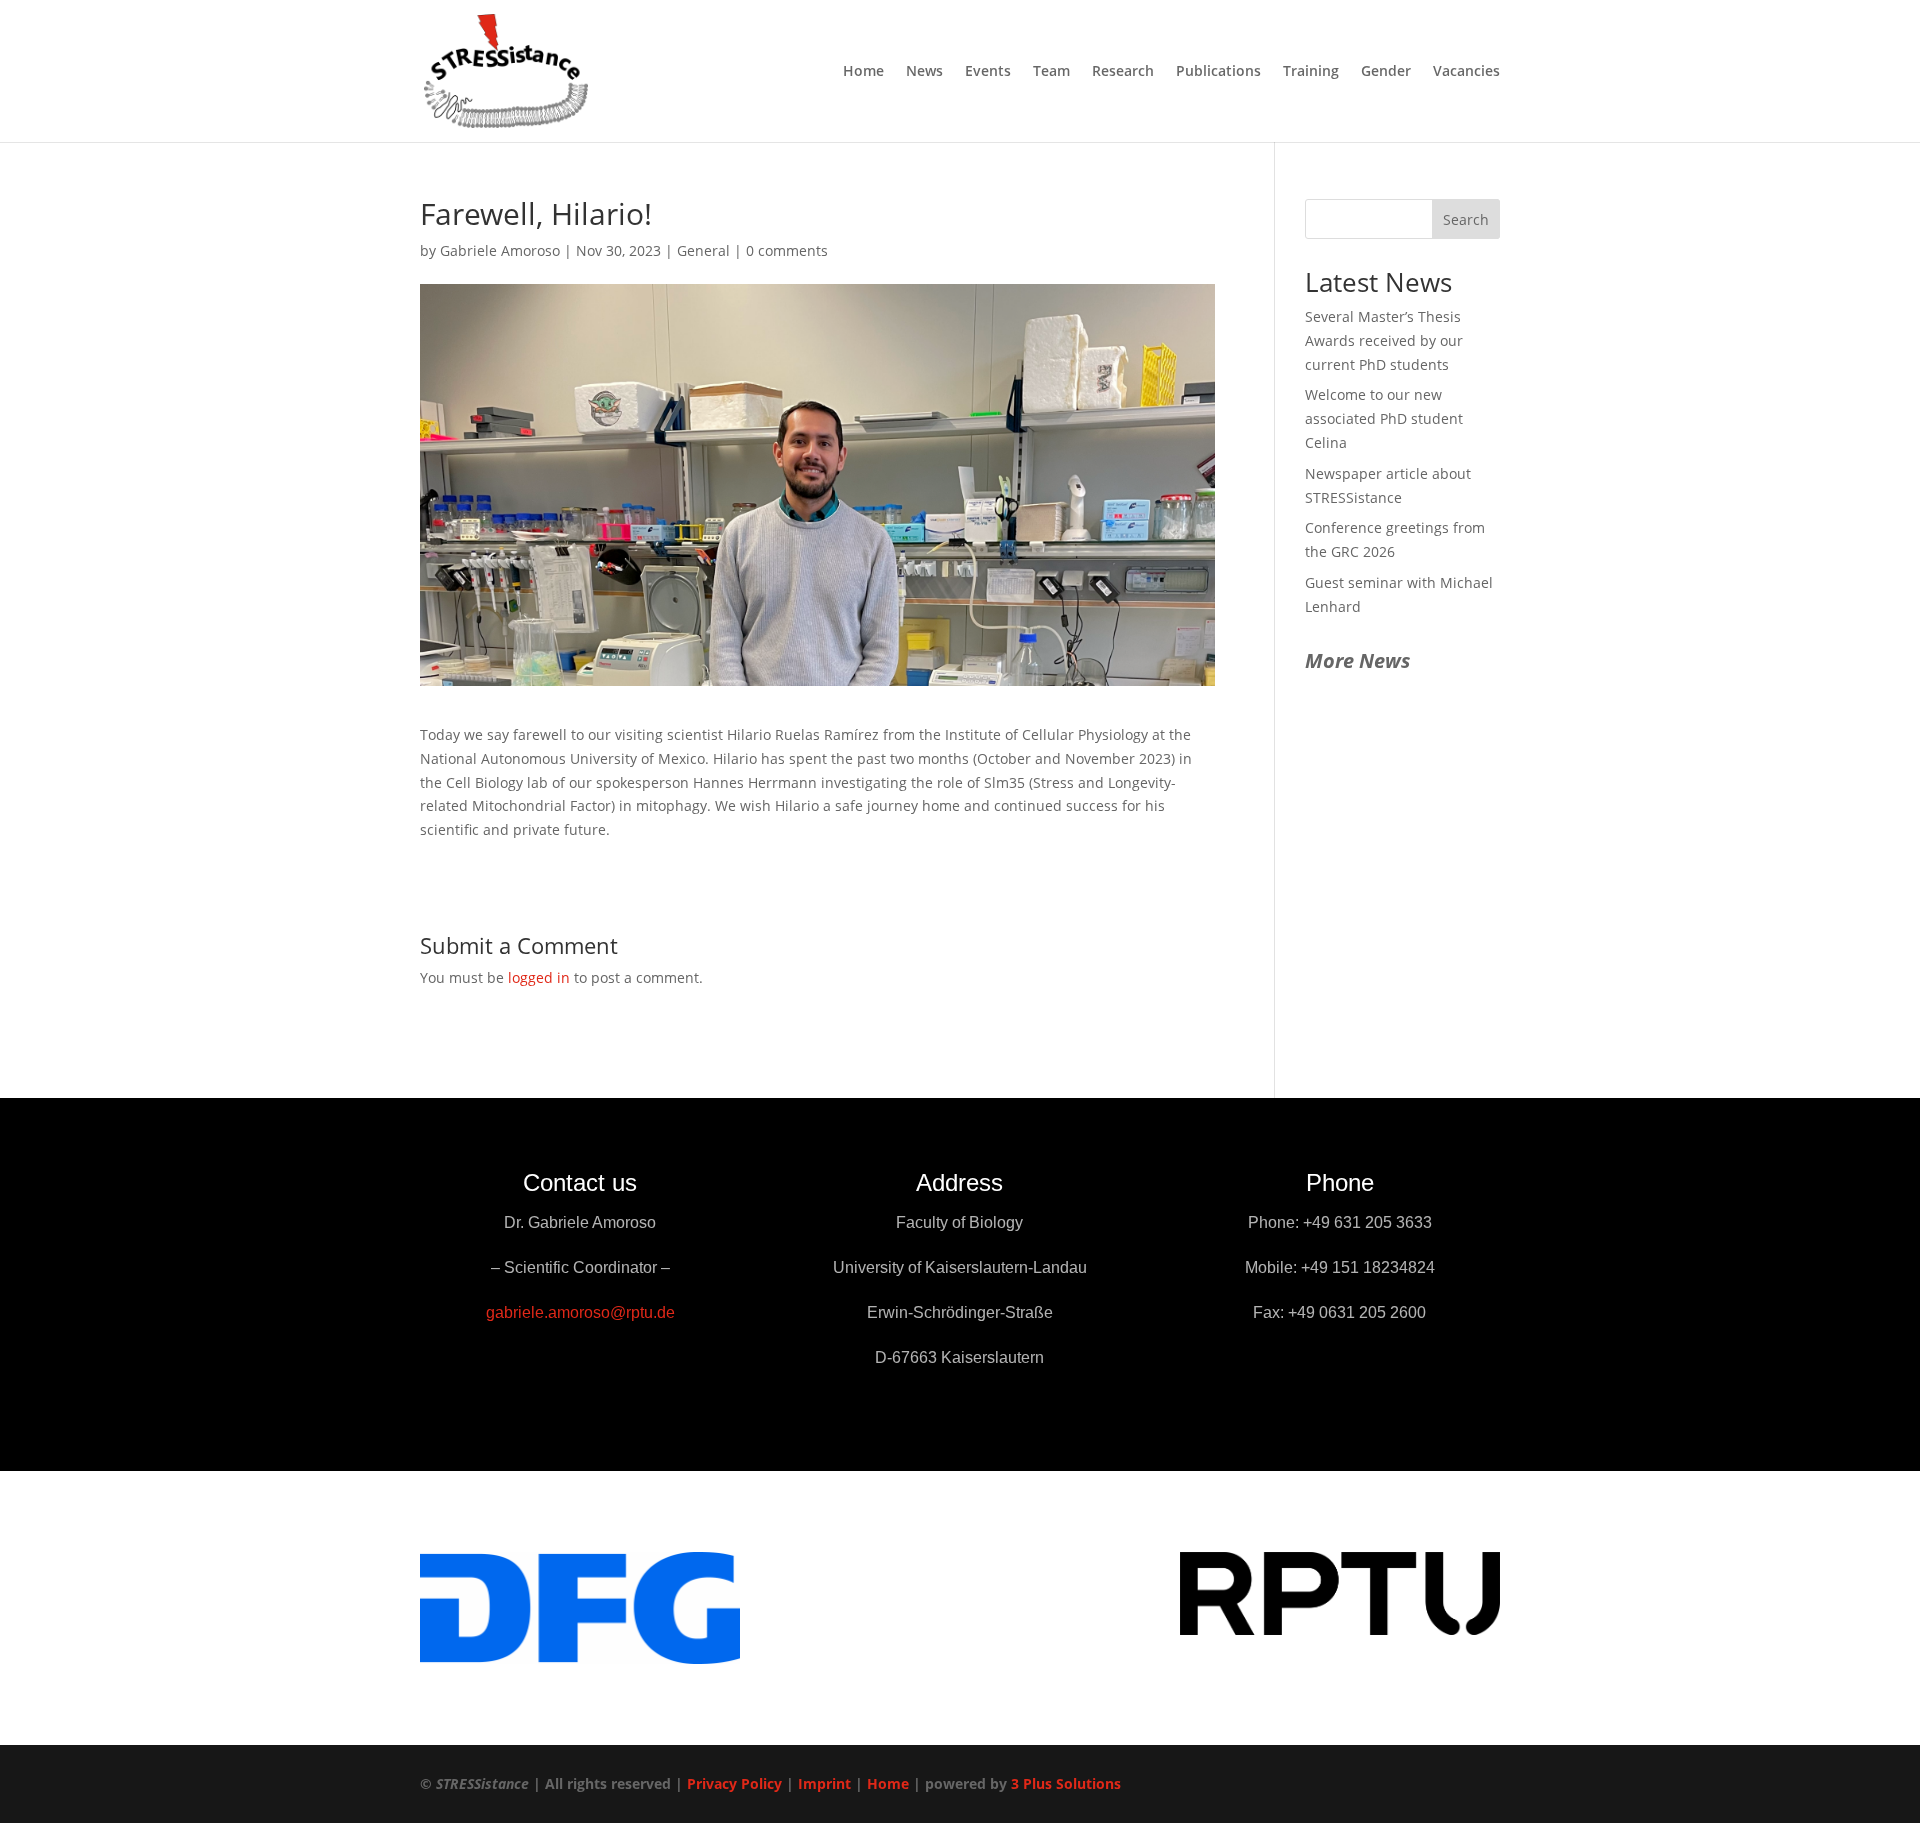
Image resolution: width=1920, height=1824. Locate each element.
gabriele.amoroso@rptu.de (580, 1312)
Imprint (824, 1783)
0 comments (787, 250)
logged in (539, 977)
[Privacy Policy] (784, 1783)
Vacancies (1466, 72)
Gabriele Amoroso (500, 250)
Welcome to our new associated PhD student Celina (1384, 418)
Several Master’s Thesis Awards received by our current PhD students (1384, 340)
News (924, 72)
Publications (1218, 72)
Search (1466, 219)
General (703, 250)
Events (988, 72)
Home (863, 72)
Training (1311, 72)
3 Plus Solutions (1066, 1783)
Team (1051, 72)
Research (1123, 72)
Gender (1386, 72)
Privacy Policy (734, 1783)
